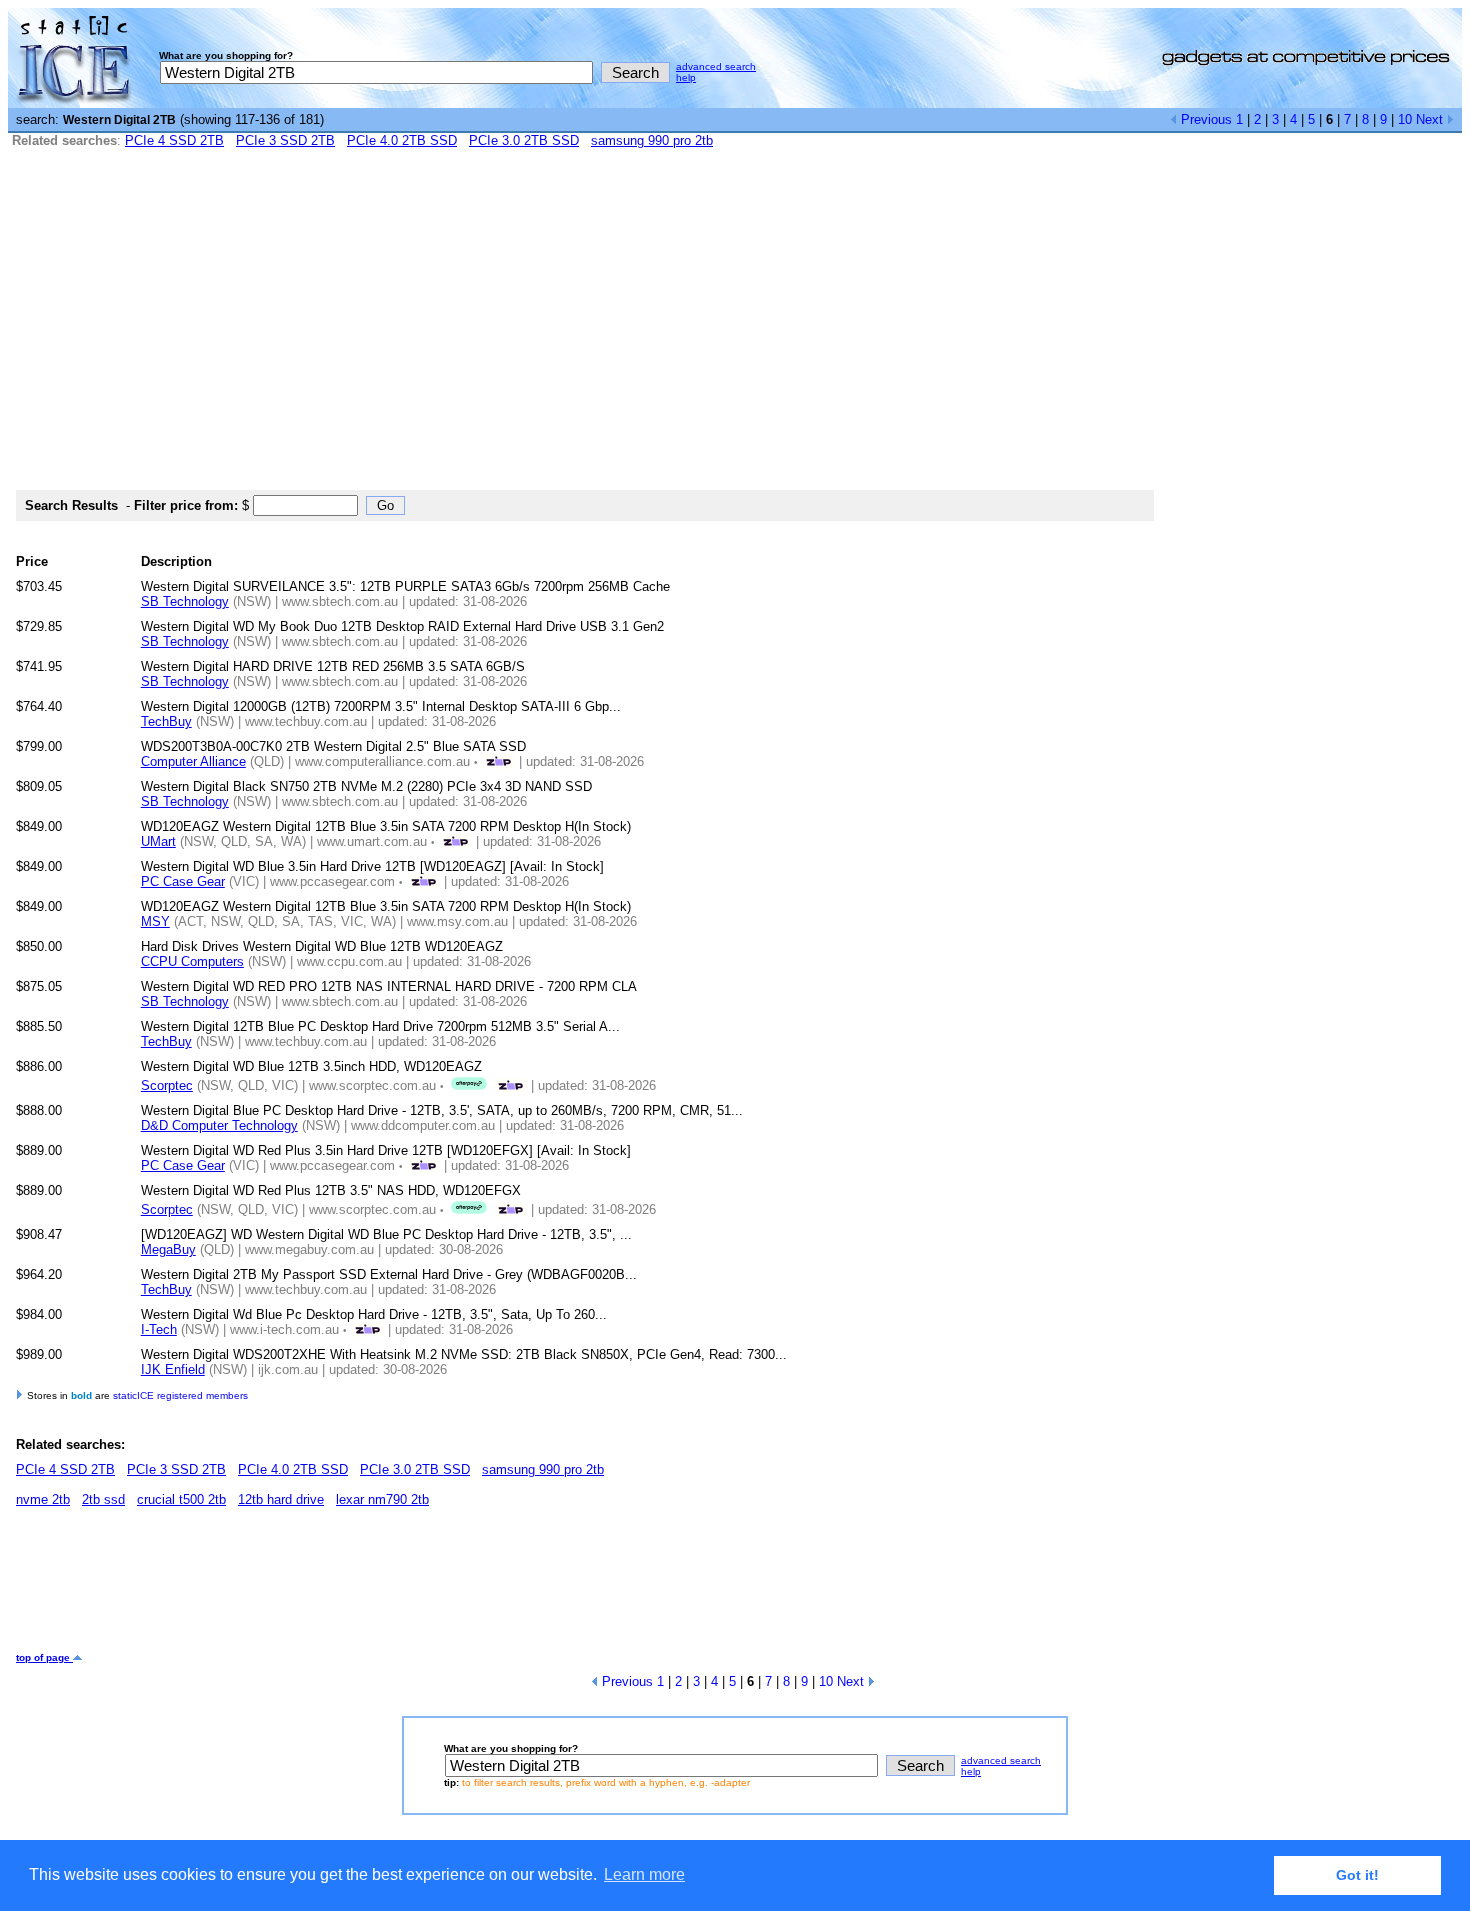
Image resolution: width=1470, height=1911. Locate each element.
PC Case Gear (183, 881)
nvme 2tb (43, 1499)
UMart (158, 841)
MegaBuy (168, 1249)
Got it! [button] (1357, 1875)
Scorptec (167, 1085)
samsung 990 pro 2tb (652, 140)
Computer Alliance (193, 761)
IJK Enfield (173, 1369)
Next (1431, 119)
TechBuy (166, 721)
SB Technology (185, 601)
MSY (155, 921)
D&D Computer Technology (219, 1125)
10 (1405, 119)
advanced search (716, 66)
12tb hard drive (281, 1499)
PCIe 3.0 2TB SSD (524, 140)
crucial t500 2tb (181, 1499)
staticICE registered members (180, 1395)
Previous (1204, 119)
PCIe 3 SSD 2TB (285, 140)
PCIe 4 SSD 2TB (174, 140)
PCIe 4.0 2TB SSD (402, 140)
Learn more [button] (644, 1874)
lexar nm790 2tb (382, 1499)
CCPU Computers (192, 961)
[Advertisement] (735, 328)
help (686, 77)
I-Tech (159, 1329)
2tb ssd (103, 1499)
